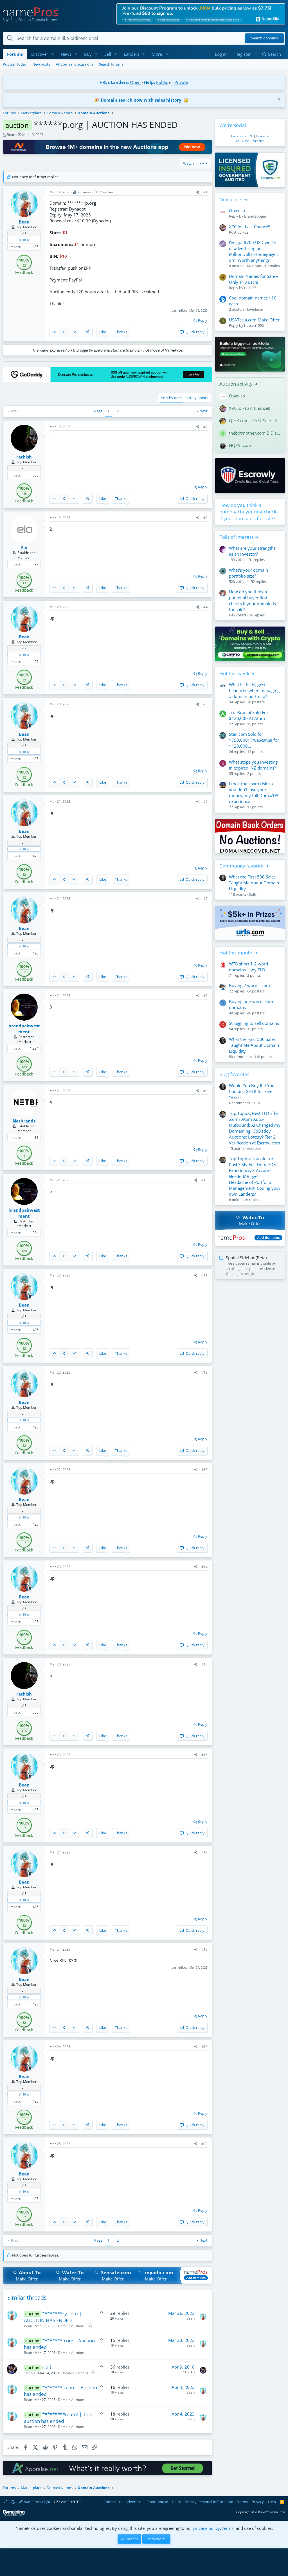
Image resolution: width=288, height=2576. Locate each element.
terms (228, 2528)
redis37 (250, 288)
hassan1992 (254, 325)
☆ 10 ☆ (24, 240)
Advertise (133, 2502)
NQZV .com (240, 445)
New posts (41, 64)
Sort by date (171, 398)
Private (181, 82)
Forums (15, 54)
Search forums (111, 64)
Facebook (239, 136)
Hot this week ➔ (237, 673)
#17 (204, 1852)
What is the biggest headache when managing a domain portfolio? (254, 690)
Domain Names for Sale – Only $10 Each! (254, 279)
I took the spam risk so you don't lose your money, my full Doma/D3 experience (254, 792)
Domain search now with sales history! (142, 100)
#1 (205, 192)
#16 (204, 1755)
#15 (204, 1664)
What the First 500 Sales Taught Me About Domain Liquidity (254, 883)
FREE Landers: (114, 82)
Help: (149, 82)
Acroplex (254, 1148)
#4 (205, 607)
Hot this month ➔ (238, 953)
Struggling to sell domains (254, 1023)
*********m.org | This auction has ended (58, 2418)
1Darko (30, 2373)
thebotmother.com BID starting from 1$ (255, 433)
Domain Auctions (71, 2326)
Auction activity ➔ (238, 384)
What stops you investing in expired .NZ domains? (253, 765)
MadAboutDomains (263, 266)
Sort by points (196, 398)
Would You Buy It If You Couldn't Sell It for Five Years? (252, 1091)
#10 (204, 1180)
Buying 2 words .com (249, 985)
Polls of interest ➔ (239, 537)
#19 (204, 2047)
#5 (205, 704)
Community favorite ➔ (244, 866)
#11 (204, 1275)
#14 (204, 1567)
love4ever (255, 309)
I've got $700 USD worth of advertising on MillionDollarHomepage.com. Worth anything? (254, 251)
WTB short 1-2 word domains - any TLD (248, 967)
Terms (243, 2502)
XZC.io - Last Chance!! (250, 227)
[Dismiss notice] (278, 100)
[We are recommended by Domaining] (14, 2514)
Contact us (112, 2502)
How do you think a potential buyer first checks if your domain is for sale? (249, 512)
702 (245, 232)
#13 (204, 1470)
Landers (131, 54)
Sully (253, 894)
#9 (205, 1091)
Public (162, 82)
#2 (205, 427)
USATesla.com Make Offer (254, 320)
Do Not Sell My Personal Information (202, 2502)
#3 (205, 518)
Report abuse (157, 2502)
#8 (205, 996)
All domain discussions (75, 64)
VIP (24, 233)
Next (203, 411)
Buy (88, 54)
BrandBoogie (255, 216)
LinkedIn (263, 136)
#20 (204, 2144)
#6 (205, 801)
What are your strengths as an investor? (252, 551)
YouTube (242, 141)
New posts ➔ (233, 199)
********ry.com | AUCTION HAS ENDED (53, 2317)
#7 (205, 899)
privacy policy (207, 2528)
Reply (203, 320)
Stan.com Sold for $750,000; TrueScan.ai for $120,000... (254, 740)
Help (272, 2502)
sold (47, 2367)
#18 (204, 1949)
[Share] (198, 192)
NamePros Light (36, 2502)
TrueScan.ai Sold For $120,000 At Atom (249, 715)
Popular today (15, 64)
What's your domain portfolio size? (248, 573)
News (66, 54)
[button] (53, 54)
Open (135, 82)
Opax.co (237, 211)
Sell (108, 54)
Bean (11, 135)
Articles (259, 141)
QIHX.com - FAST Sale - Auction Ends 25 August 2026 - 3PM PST (255, 421)
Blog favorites (234, 1074)
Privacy (258, 2502)
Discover (40, 54)
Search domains (265, 38)
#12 (204, 1372)
